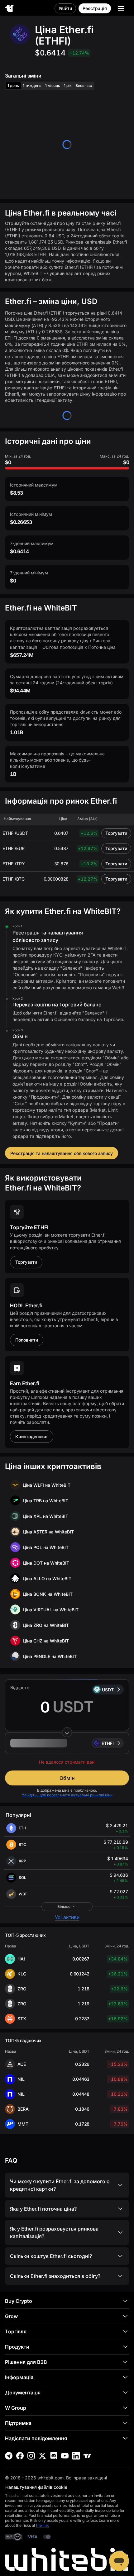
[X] (42, 2456)
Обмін (67, 1778)
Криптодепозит (32, 1436)
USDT (108, 1690)
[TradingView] (87, 2456)
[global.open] (121, 8)
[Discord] (54, 2456)
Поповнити (27, 1340)
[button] (67, 1743)
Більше (64, 1906)
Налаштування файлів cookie (36, 2487)
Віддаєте (20, 1687)
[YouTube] (65, 2456)
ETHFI (108, 1743)
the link (43, 2525)
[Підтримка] (119, 2561)
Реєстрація (95, 8)
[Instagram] (31, 2456)
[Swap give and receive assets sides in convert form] (67, 1732)
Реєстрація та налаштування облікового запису (62, 1153)
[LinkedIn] (76, 2456)
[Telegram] (9, 2456)
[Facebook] (20, 2456)
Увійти (65, 8)
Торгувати (116, 833)
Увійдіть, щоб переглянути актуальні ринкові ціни (67, 1795)
